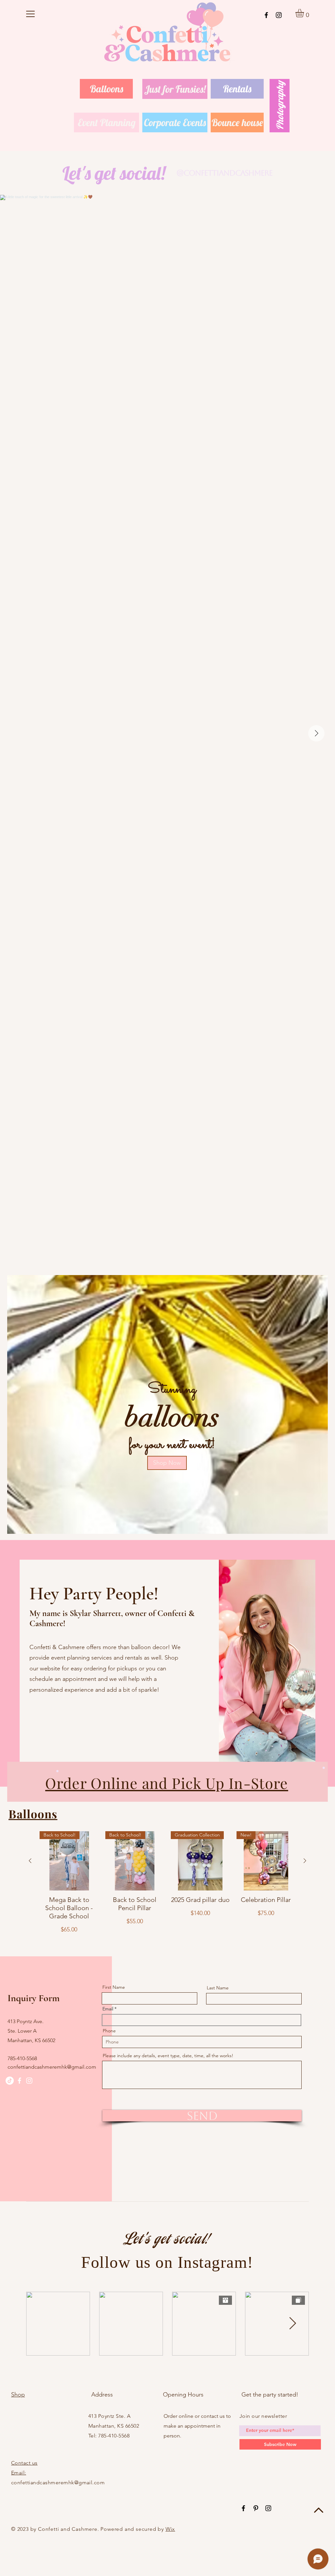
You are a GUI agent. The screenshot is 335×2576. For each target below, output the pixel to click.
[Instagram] (279, 15)
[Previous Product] (30, 1861)
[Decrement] (45, 1944)
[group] (167, 1899)
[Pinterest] (256, 2508)
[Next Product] (305, 1861)
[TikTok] (10, 2081)
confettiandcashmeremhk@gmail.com (52, 2067)
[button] (30, 14)
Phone (109, 2031)
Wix (170, 2529)
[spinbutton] (69, 1944)
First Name (114, 1987)
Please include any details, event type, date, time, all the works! (168, 2056)
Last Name (218, 1988)
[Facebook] (266, 15)
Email (108, 2009)
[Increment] (93, 1944)
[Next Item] (316, 733)
